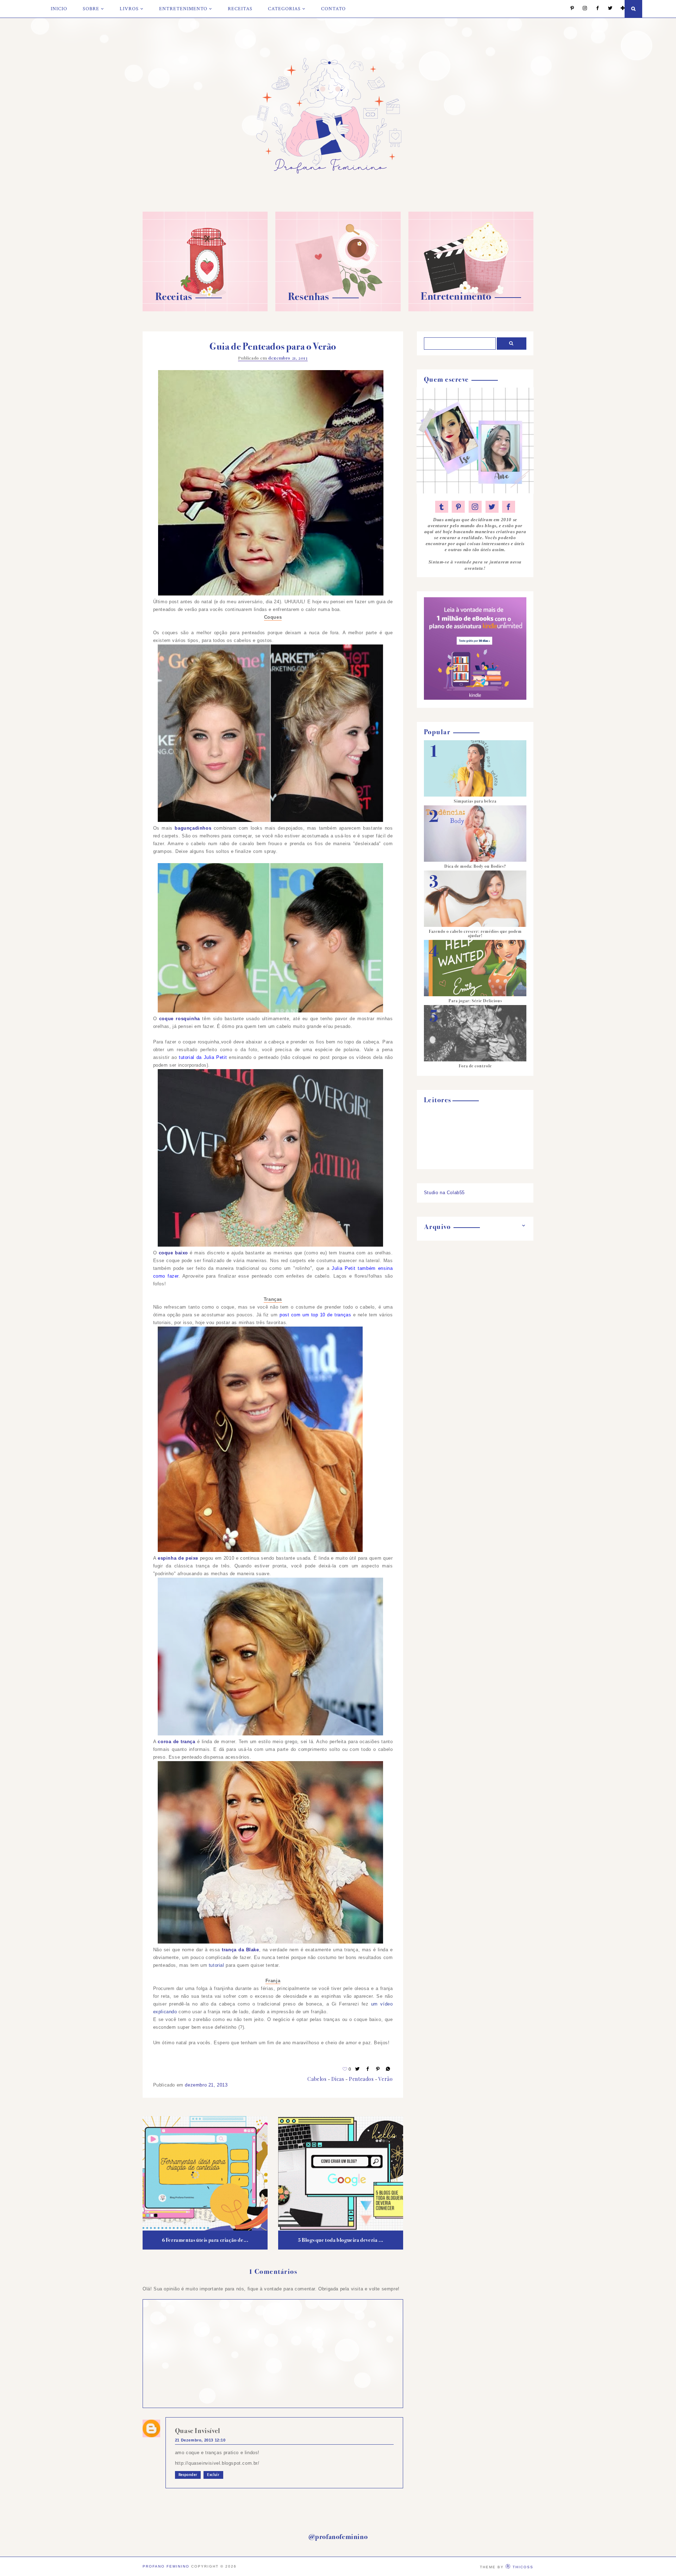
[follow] (619, 9)
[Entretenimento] (471, 310)
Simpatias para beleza (475, 801)
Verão (386, 2079)
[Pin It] (378, 2069)
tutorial (217, 1965)
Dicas (338, 2079)
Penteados (361, 2079)
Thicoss (523, 2567)
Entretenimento (183, 9)
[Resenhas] (338, 310)
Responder (188, 2475)
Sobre (91, 9)
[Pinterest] (569, 9)
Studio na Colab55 (444, 1193)
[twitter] (492, 507)
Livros (129, 9)
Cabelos (317, 2079)
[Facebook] (594, 9)
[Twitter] (607, 9)
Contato (333, 9)
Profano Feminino (166, 2566)
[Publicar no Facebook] (368, 2069)
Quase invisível (198, 2431)
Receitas (240, 9)
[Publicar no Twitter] (358, 2069)
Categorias (284, 9)
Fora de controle (475, 1066)
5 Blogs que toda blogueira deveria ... (341, 2240)
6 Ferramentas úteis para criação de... (205, 2240)
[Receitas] (205, 310)
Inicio (59, 9)
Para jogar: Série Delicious (475, 1001)
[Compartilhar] (388, 2069)
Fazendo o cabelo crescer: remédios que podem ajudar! (475, 934)
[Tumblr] (442, 507)
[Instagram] (581, 9)
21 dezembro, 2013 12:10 (200, 2440)
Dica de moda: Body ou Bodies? (475, 866)
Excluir (213, 2475)
